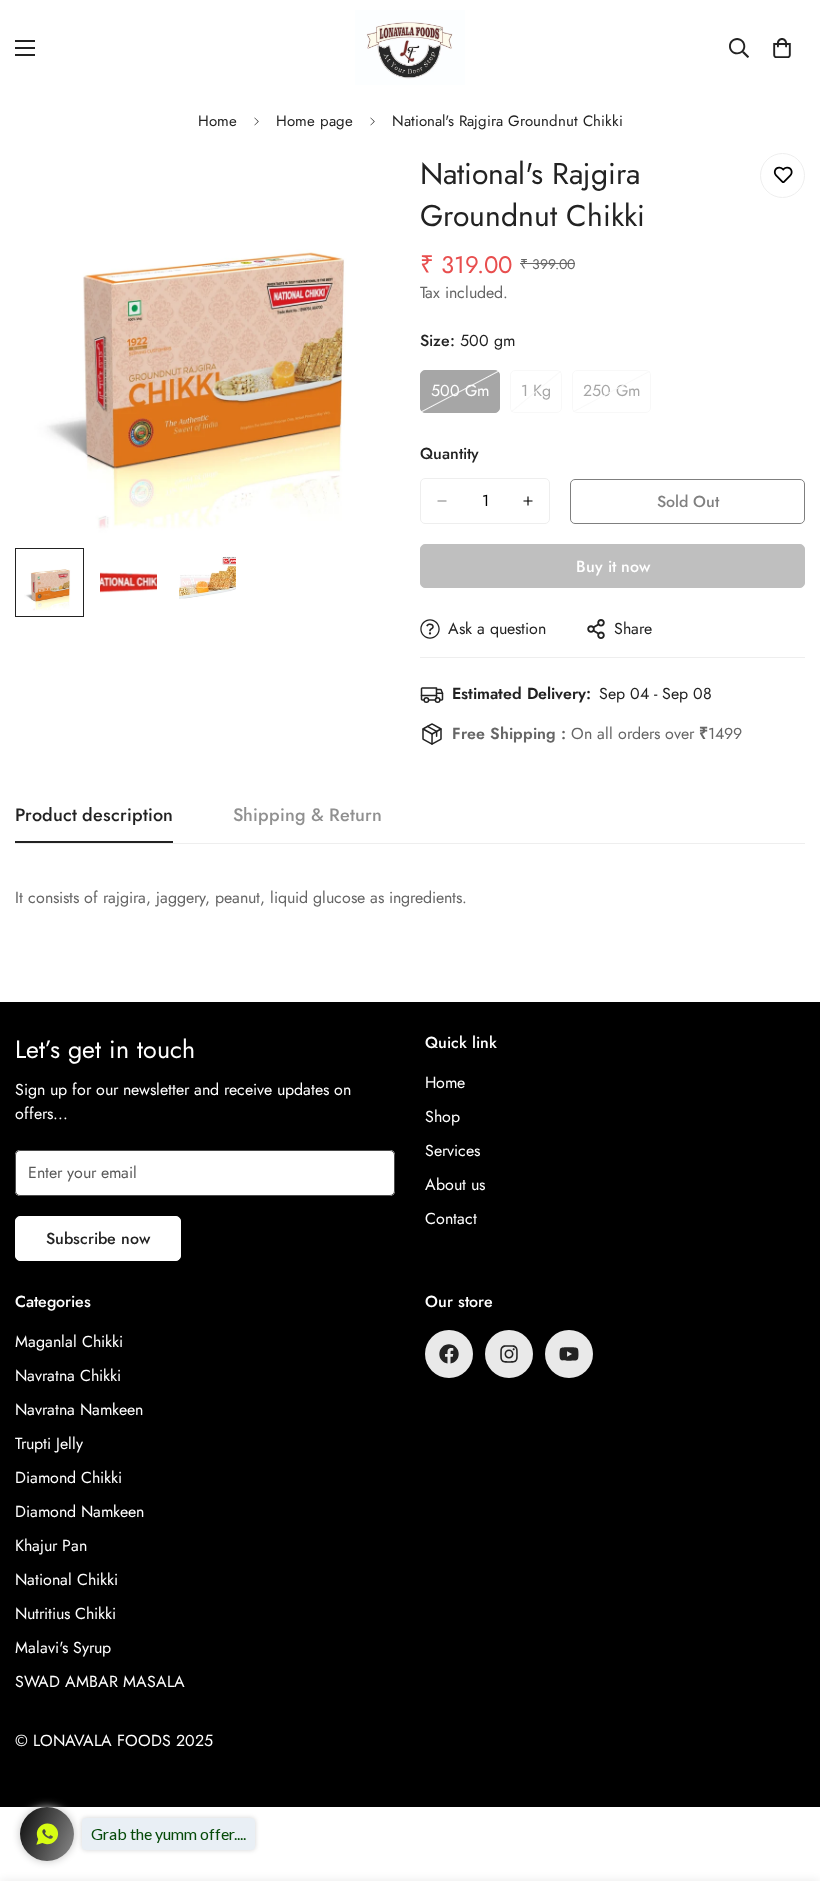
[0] (782, 48)
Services (452, 1150)
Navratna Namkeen (79, 1409)
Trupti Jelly (49, 1443)
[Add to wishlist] (782, 175)
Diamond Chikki (68, 1477)
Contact (451, 1218)
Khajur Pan (51, 1545)
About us (455, 1184)
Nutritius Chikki (65, 1613)
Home (217, 121)
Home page (314, 121)
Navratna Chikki (68, 1375)
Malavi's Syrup (63, 1647)
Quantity (449, 453)
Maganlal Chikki (69, 1341)
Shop (442, 1116)
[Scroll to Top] (781, 1772)
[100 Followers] (509, 1354)
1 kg (541, 396)
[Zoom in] (357, 190)
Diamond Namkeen (79, 1511)
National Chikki (66, 1579)
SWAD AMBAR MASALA (100, 1681)
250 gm (617, 396)
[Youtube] (569, 1354)
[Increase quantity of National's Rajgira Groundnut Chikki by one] (528, 501)
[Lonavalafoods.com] (410, 47)
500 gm (465, 396)
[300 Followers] (449, 1354)
